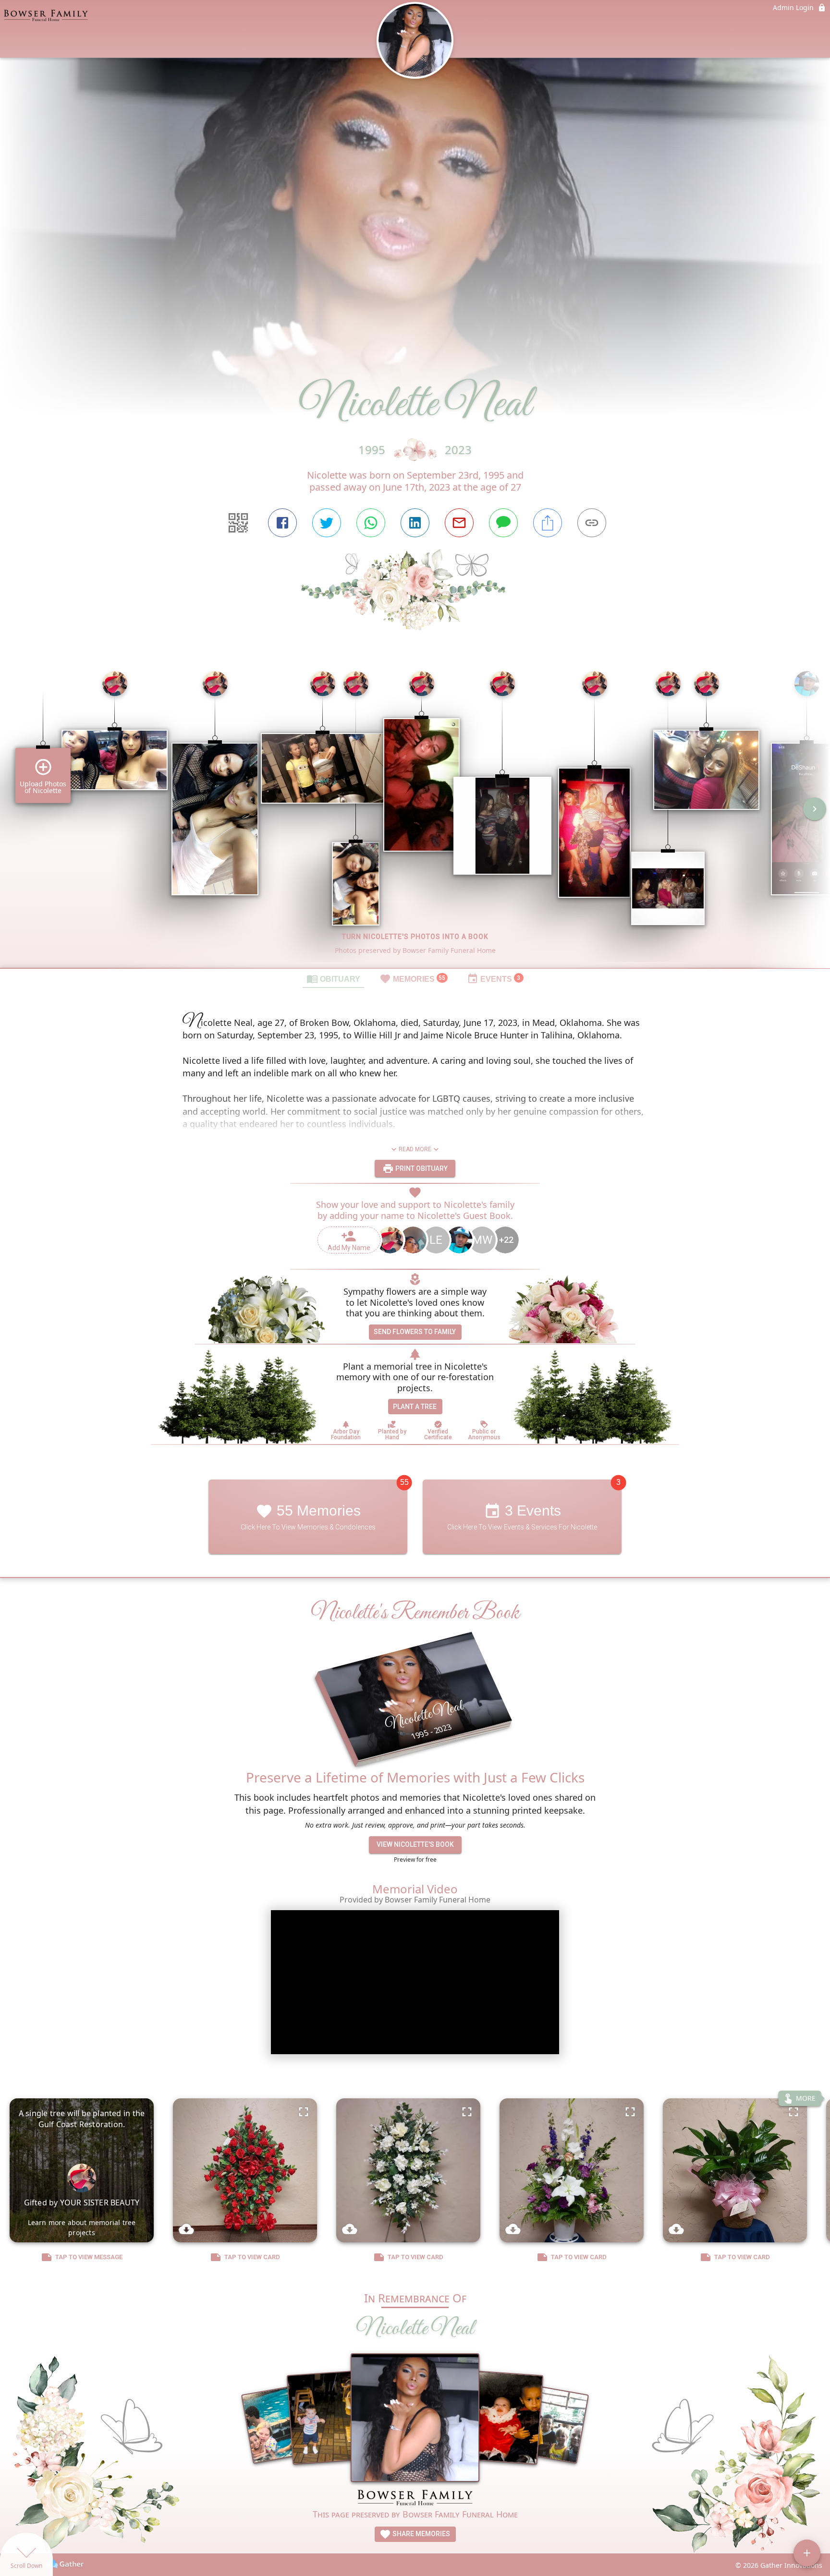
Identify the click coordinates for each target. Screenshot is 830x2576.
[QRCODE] (238, 523)
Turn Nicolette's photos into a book (415, 937)
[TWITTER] (327, 523)
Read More (415, 1149)
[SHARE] (548, 523)
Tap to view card (252, 2257)
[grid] (415, 816)
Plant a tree (415, 1407)
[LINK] (592, 523)
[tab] (333, 978)
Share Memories (421, 2534)
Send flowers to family (415, 1332)
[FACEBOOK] (282, 523)
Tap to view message (89, 2257)
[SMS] (503, 523)
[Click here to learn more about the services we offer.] (415, 2499)
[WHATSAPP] (371, 523)
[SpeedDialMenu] (807, 2553)
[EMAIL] (459, 523)
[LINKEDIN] (415, 523)
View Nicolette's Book (415, 1845)
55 (404, 1483)
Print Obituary (421, 1168)
